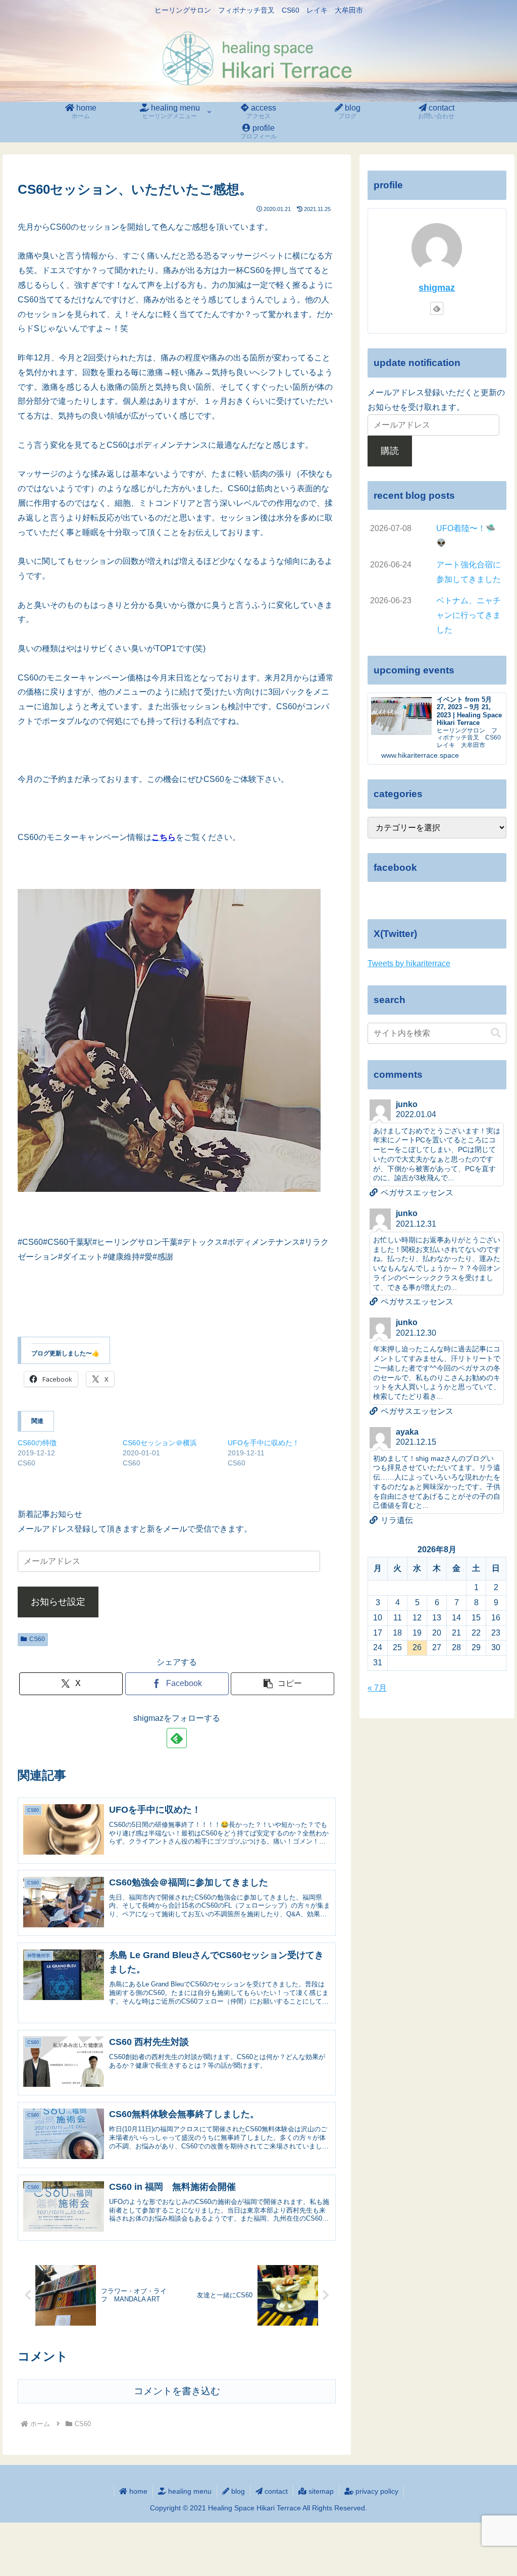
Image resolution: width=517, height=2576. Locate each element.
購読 (390, 451)
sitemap (320, 2491)
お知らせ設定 (58, 1602)
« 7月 (377, 1688)
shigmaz (437, 288)
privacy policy (376, 2491)
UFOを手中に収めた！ (264, 1443)
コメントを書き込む (177, 2391)
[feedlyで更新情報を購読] (177, 1738)
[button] (282, 1684)
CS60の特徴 (37, 1443)
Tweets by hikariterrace (409, 963)
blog (237, 2491)
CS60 (37, 1639)
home (137, 2491)
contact (275, 2491)
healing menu (189, 2491)
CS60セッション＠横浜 (160, 1443)
